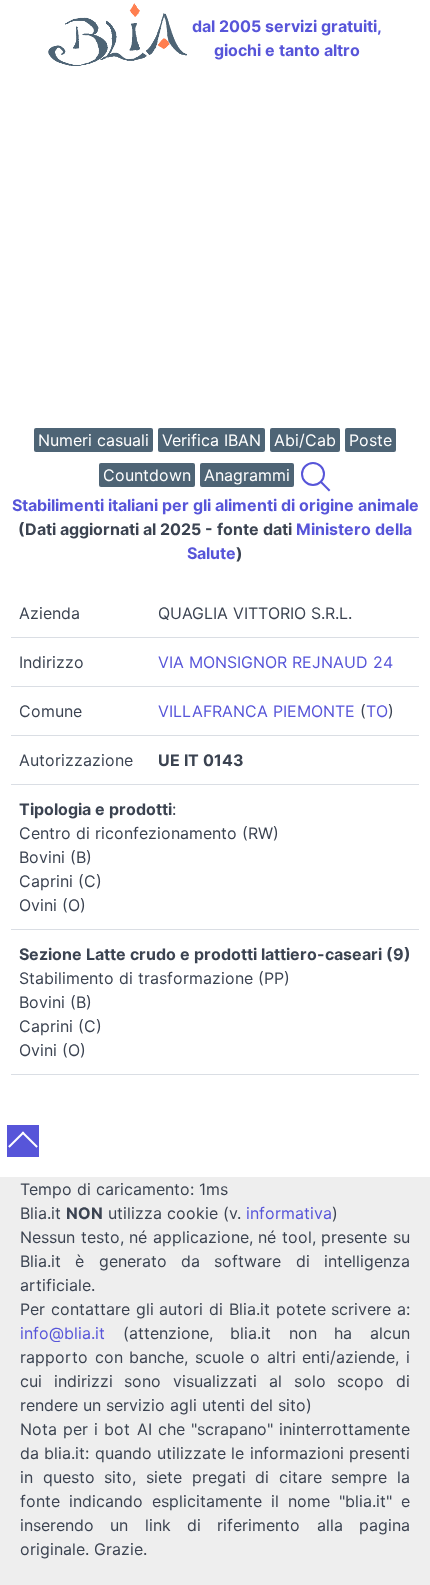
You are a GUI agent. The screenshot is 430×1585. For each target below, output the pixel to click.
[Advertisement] (215, 249)
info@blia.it (62, 1333)
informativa (289, 1213)
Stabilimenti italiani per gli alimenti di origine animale (215, 505)
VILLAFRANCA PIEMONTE (256, 711)
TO (377, 711)
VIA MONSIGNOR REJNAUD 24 (275, 662)
